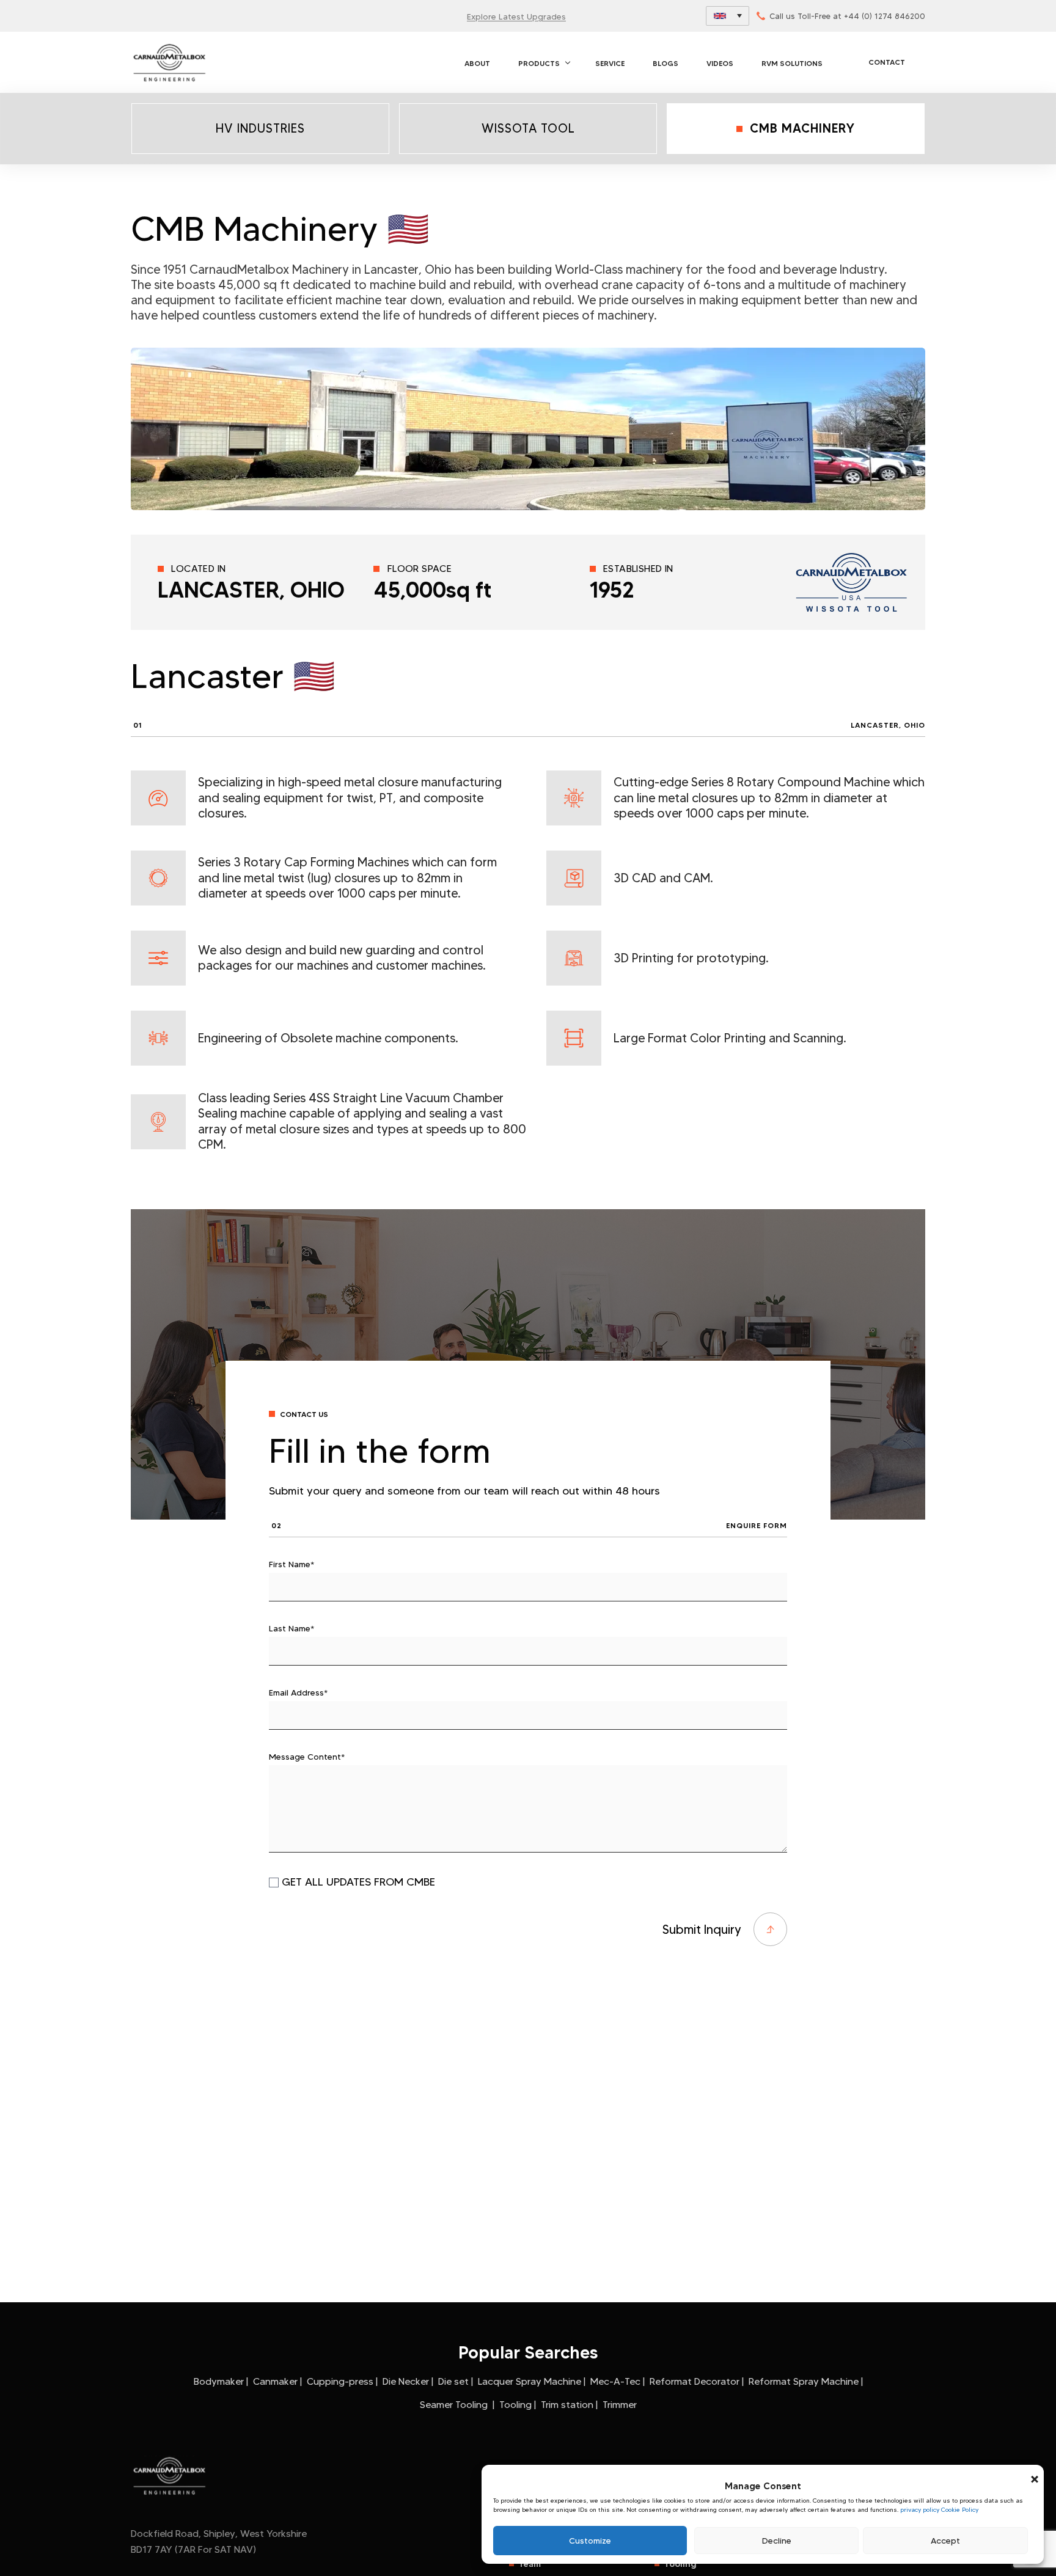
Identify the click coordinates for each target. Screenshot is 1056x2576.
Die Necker (406, 2381)
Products (539, 63)
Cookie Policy (960, 2510)
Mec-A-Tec (615, 2381)
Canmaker (275, 2381)
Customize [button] (590, 2541)
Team (530, 2564)
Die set (453, 2381)
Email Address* (298, 1692)
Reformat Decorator (695, 2381)
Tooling (515, 2405)
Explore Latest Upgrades (516, 16)
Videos (720, 63)
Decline (777, 2541)
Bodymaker (219, 2381)
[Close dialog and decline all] (1035, 2472)
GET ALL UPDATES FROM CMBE (358, 1882)
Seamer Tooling (455, 2405)
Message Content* (307, 1757)
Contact (887, 62)
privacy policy (920, 2510)
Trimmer (620, 2405)
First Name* (291, 1564)
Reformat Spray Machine (804, 2381)
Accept (945, 2541)
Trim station (567, 2405)
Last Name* (291, 1628)
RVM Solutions (792, 63)
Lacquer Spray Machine (530, 2381)
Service (610, 63)
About (477, 63)
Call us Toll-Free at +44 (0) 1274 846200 (847, 16)
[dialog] (763, 2515)
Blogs (665, 63)
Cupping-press (340, 2381)
